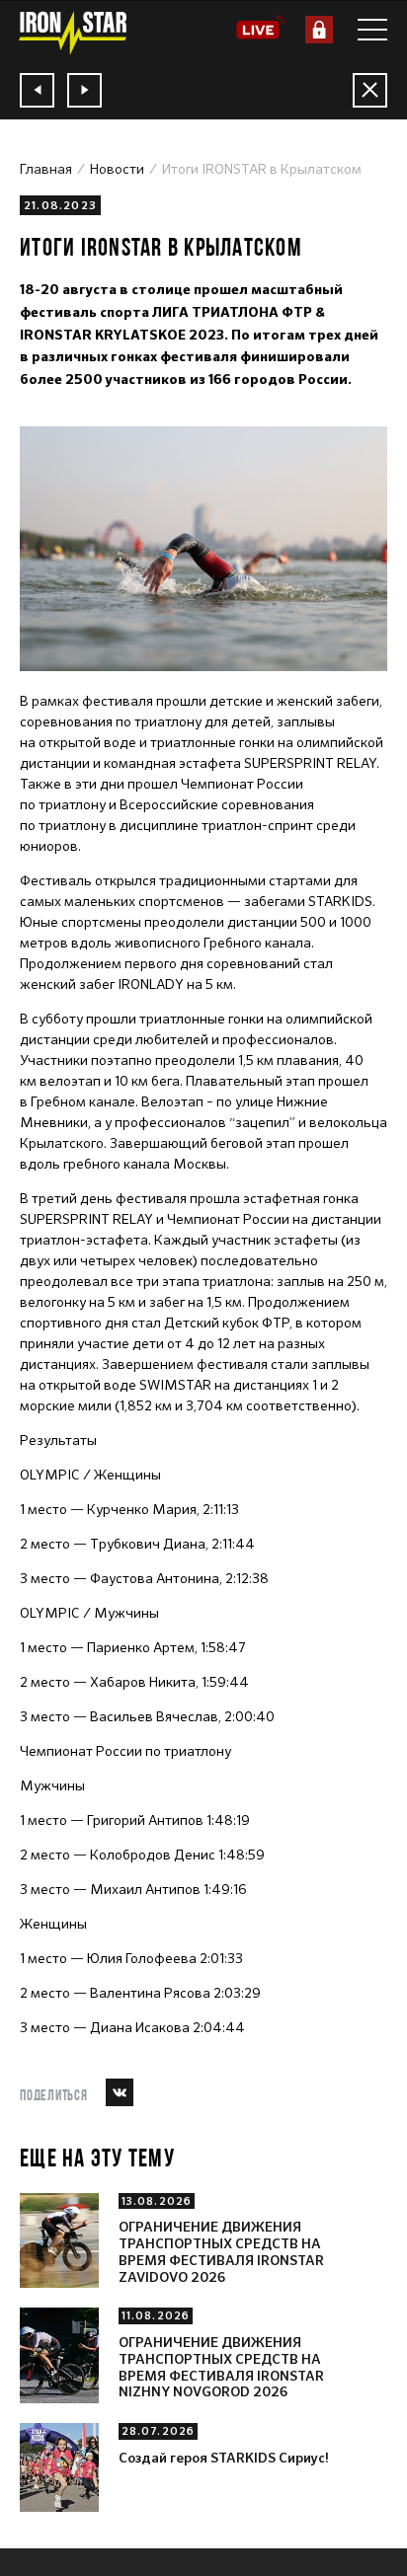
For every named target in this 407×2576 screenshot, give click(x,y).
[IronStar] (72, 33)
